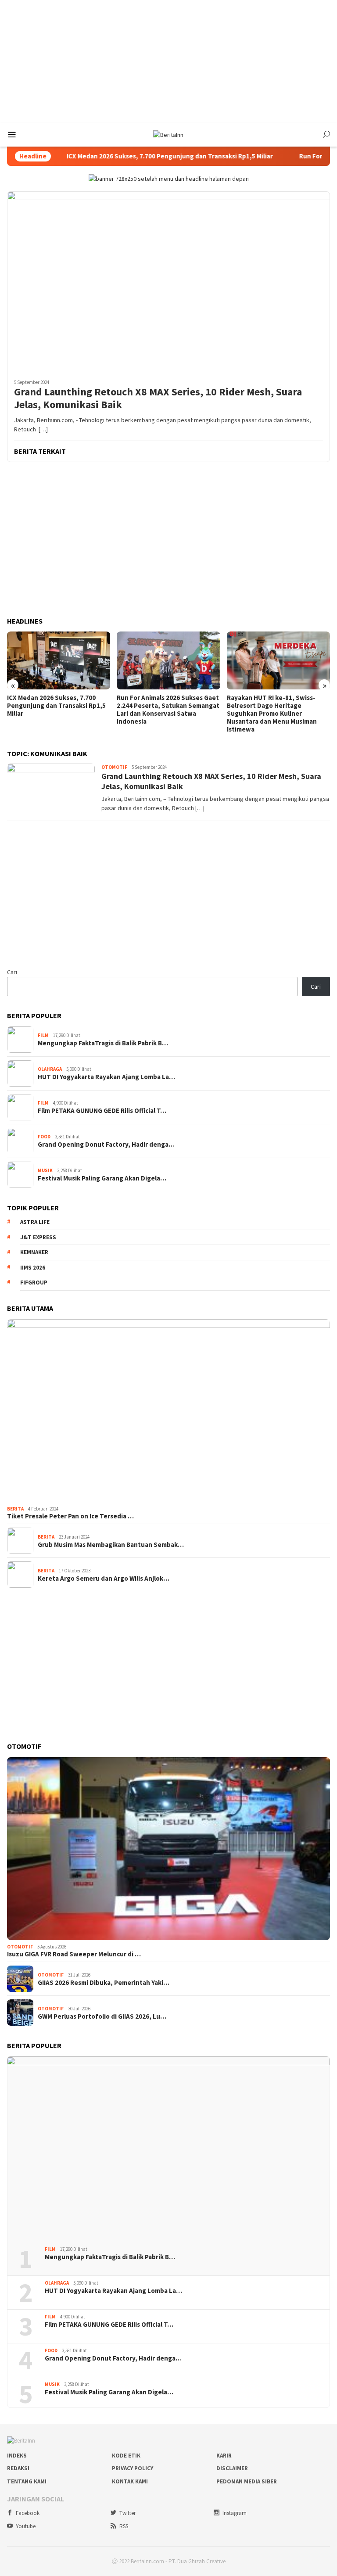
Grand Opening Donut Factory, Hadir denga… (106, 1144)
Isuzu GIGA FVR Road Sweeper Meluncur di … (74, 1954)
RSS (124, 2526)
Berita (15, 1509)
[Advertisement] (168, 61)
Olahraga (50, 1069)
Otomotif (114, 767)
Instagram (235, 2513)
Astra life (35, 1222)
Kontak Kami (130, 2481)
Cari (12, 972)
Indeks (17, 2456)
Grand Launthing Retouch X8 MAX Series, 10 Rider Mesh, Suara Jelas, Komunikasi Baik (158, 398)
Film (43, 1035)
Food (44, 1137)
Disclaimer (232, 2468)
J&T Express (38, 1237)
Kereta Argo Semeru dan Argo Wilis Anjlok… (104, 1579)
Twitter (127, 2513)
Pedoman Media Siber (247, 2481)
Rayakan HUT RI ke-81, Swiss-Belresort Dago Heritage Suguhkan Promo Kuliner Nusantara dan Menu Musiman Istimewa (272, 714)
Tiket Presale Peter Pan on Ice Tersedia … (70, 1516)
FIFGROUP (34, 1283)
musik (45, 1170)
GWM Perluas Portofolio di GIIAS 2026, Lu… (102, 2016)
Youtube (26, 2526)
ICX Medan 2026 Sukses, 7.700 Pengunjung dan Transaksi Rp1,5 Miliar (118, 156)
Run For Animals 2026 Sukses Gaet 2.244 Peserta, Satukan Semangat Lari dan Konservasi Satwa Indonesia (168, 710)
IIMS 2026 (33, 1268)
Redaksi (18, 2468)
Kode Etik (126, 2456)
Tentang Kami (27, 2481)
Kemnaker (34, 1252)
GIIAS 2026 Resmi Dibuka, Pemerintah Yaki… (104, 1983)
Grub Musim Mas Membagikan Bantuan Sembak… (111, 1545)
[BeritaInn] (168, 134)
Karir (224, 2456)
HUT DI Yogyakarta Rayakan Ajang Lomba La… (106, 1077)
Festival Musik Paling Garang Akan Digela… (102, 1178)
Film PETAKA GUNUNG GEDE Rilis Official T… (102, 1111)
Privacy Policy (133, 2468)
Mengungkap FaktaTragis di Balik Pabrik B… (103, 1043)
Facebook (28, 2513)
